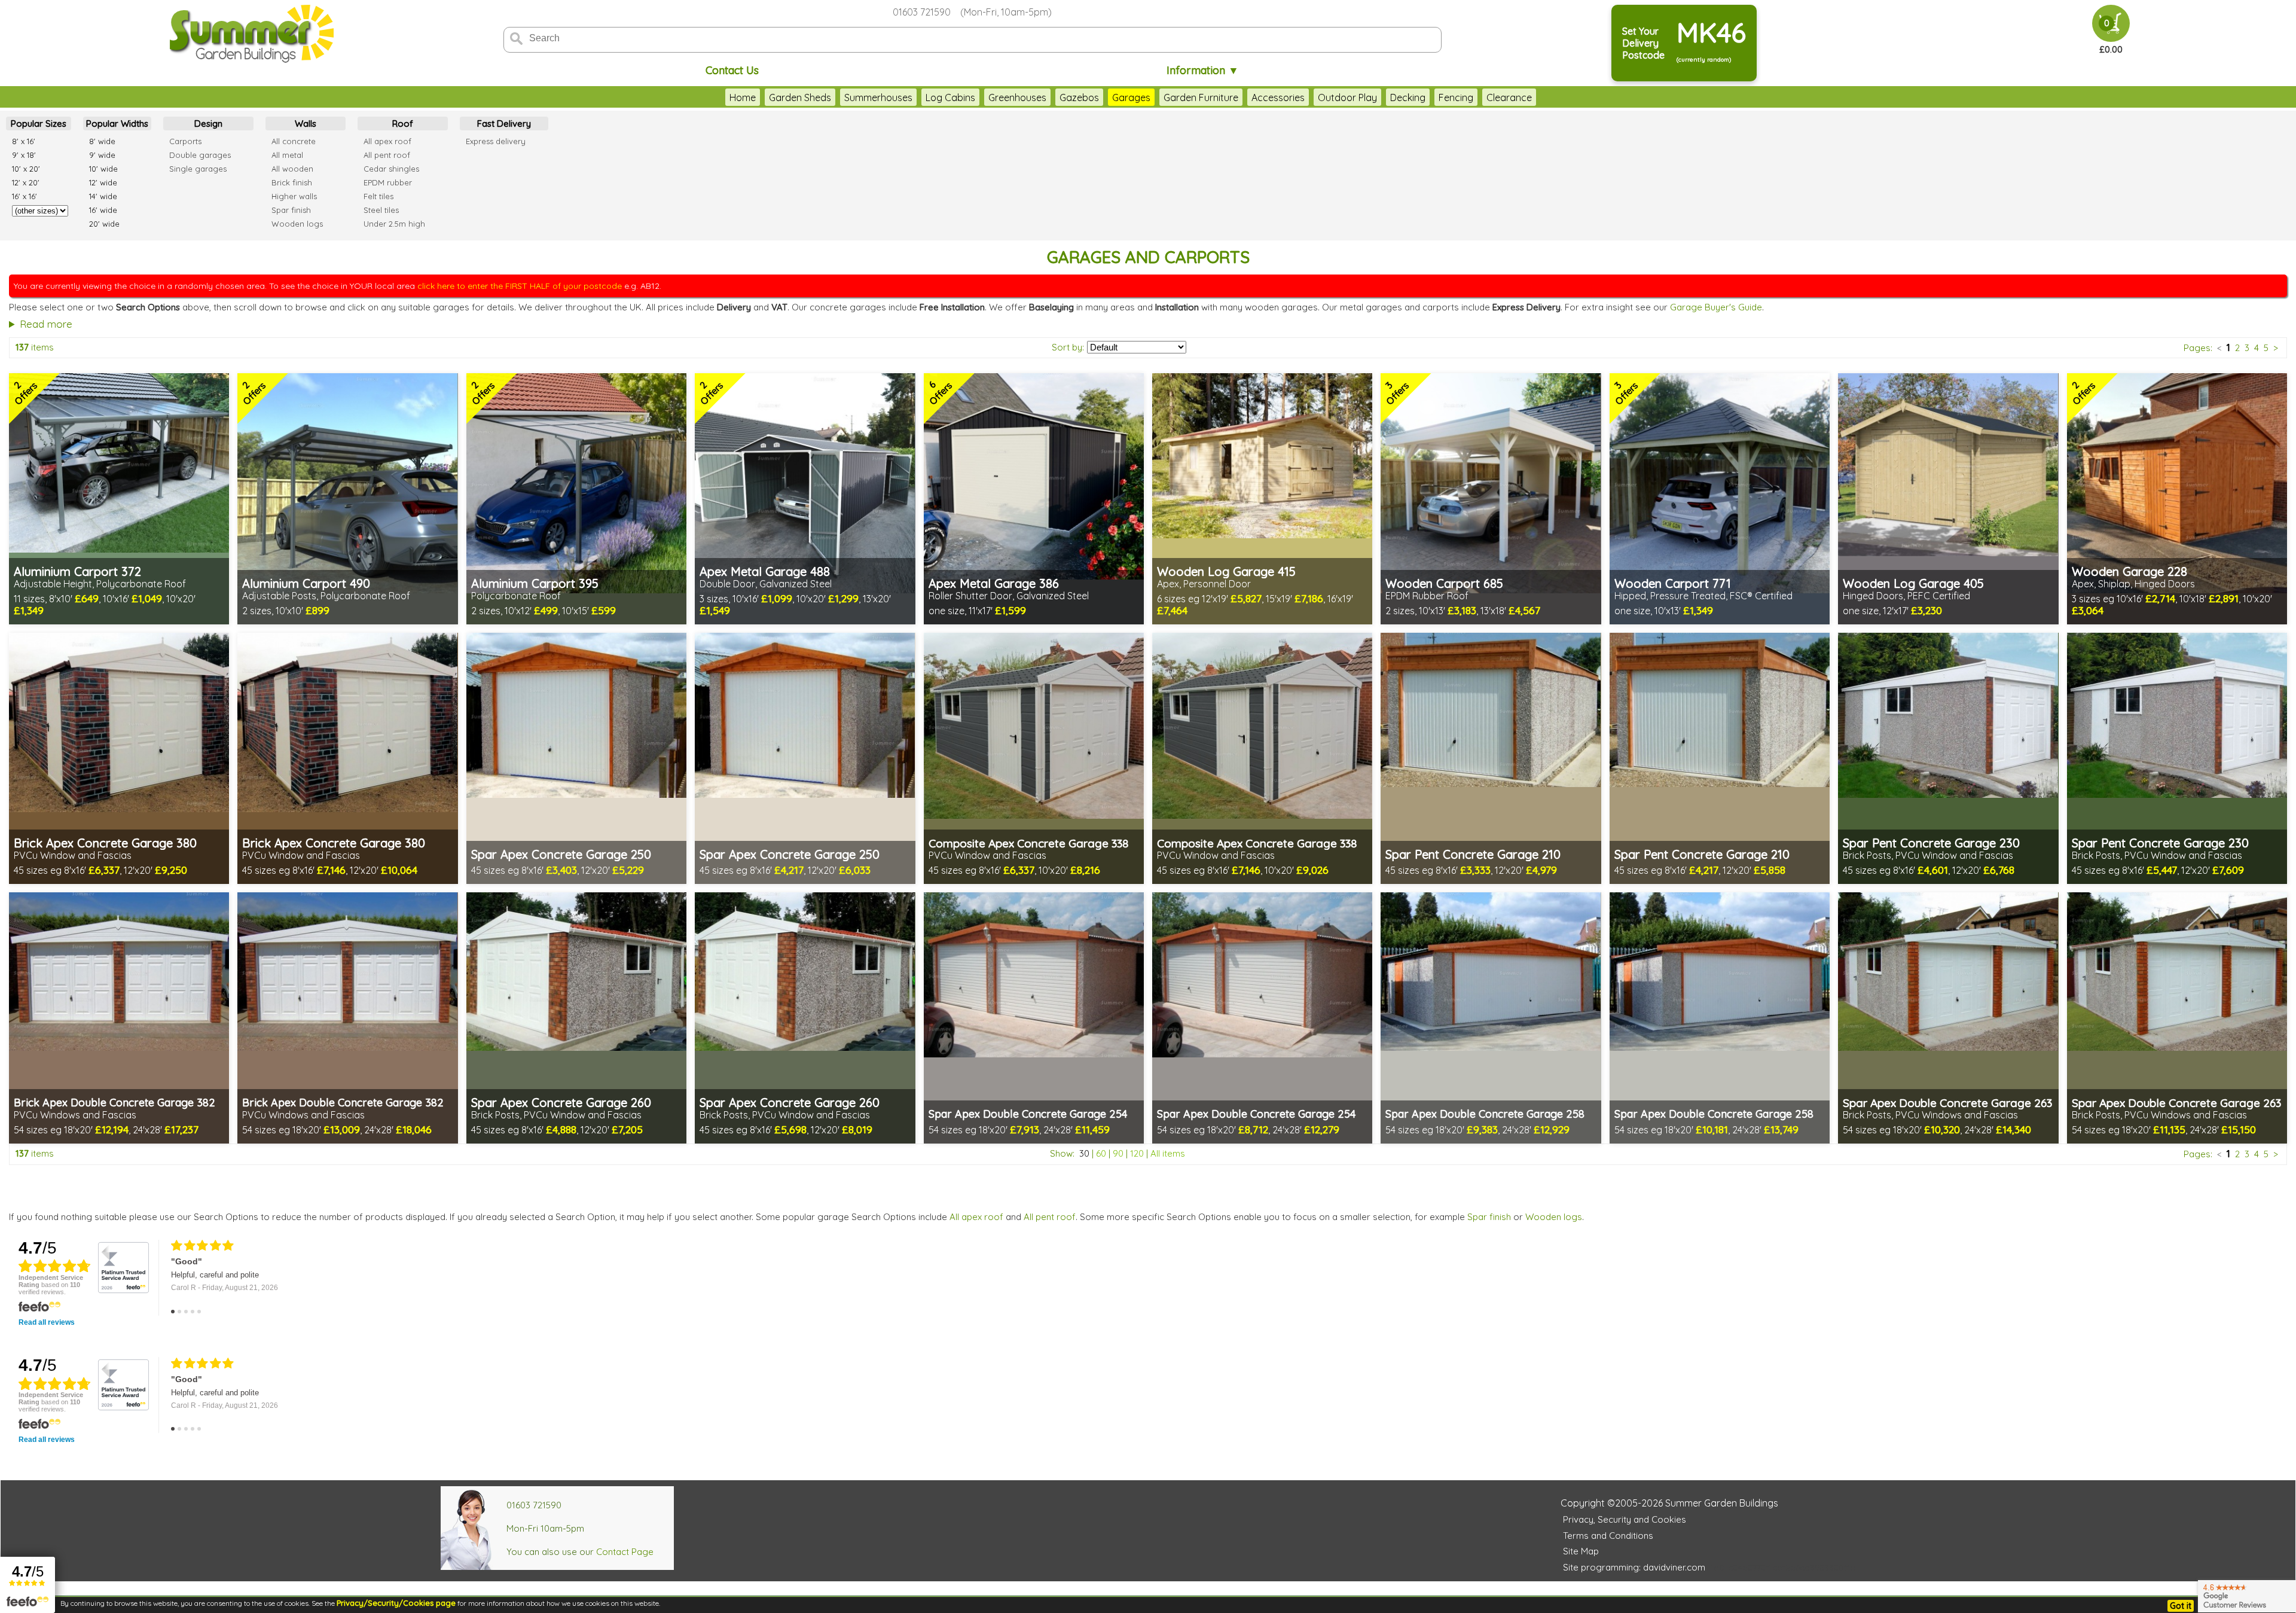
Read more (46, 324)
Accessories (1278, 97)
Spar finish (1489, 1217)
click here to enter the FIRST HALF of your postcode (520, 286)
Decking (1408, 97)
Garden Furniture (1201, 97)
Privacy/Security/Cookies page (396, 1603)
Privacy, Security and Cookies (1625, 1519)
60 (1101, 1153)
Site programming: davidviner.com (1634, 1567)
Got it (2181, 1606)
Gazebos (1079, 97)
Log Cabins (950, 97)
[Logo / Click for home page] (250, 34)
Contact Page (625, 1552)
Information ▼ (1203, 70)
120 (1137, 1153)
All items (1168, 1153)
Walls (306, 124)
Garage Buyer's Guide (1716, 307)
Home (743, 97)
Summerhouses (878, 97)
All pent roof (1050, 1217)
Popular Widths (117, 124)
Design (208, 124)
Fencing (1456, 97)
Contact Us (732, 70)
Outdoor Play (1347, 97)
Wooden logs (1554, 1217)
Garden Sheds (800, 97)
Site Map (1581, 1551)
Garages (1131, 97)
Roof (403, 124)
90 (1118, 1153)
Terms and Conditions (1608, 1536)
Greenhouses (1017, 97)
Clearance (1509, 97)
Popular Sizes (39, 124)
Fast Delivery (504, 124)
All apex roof (976, 1217)
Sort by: (1068, 347)
